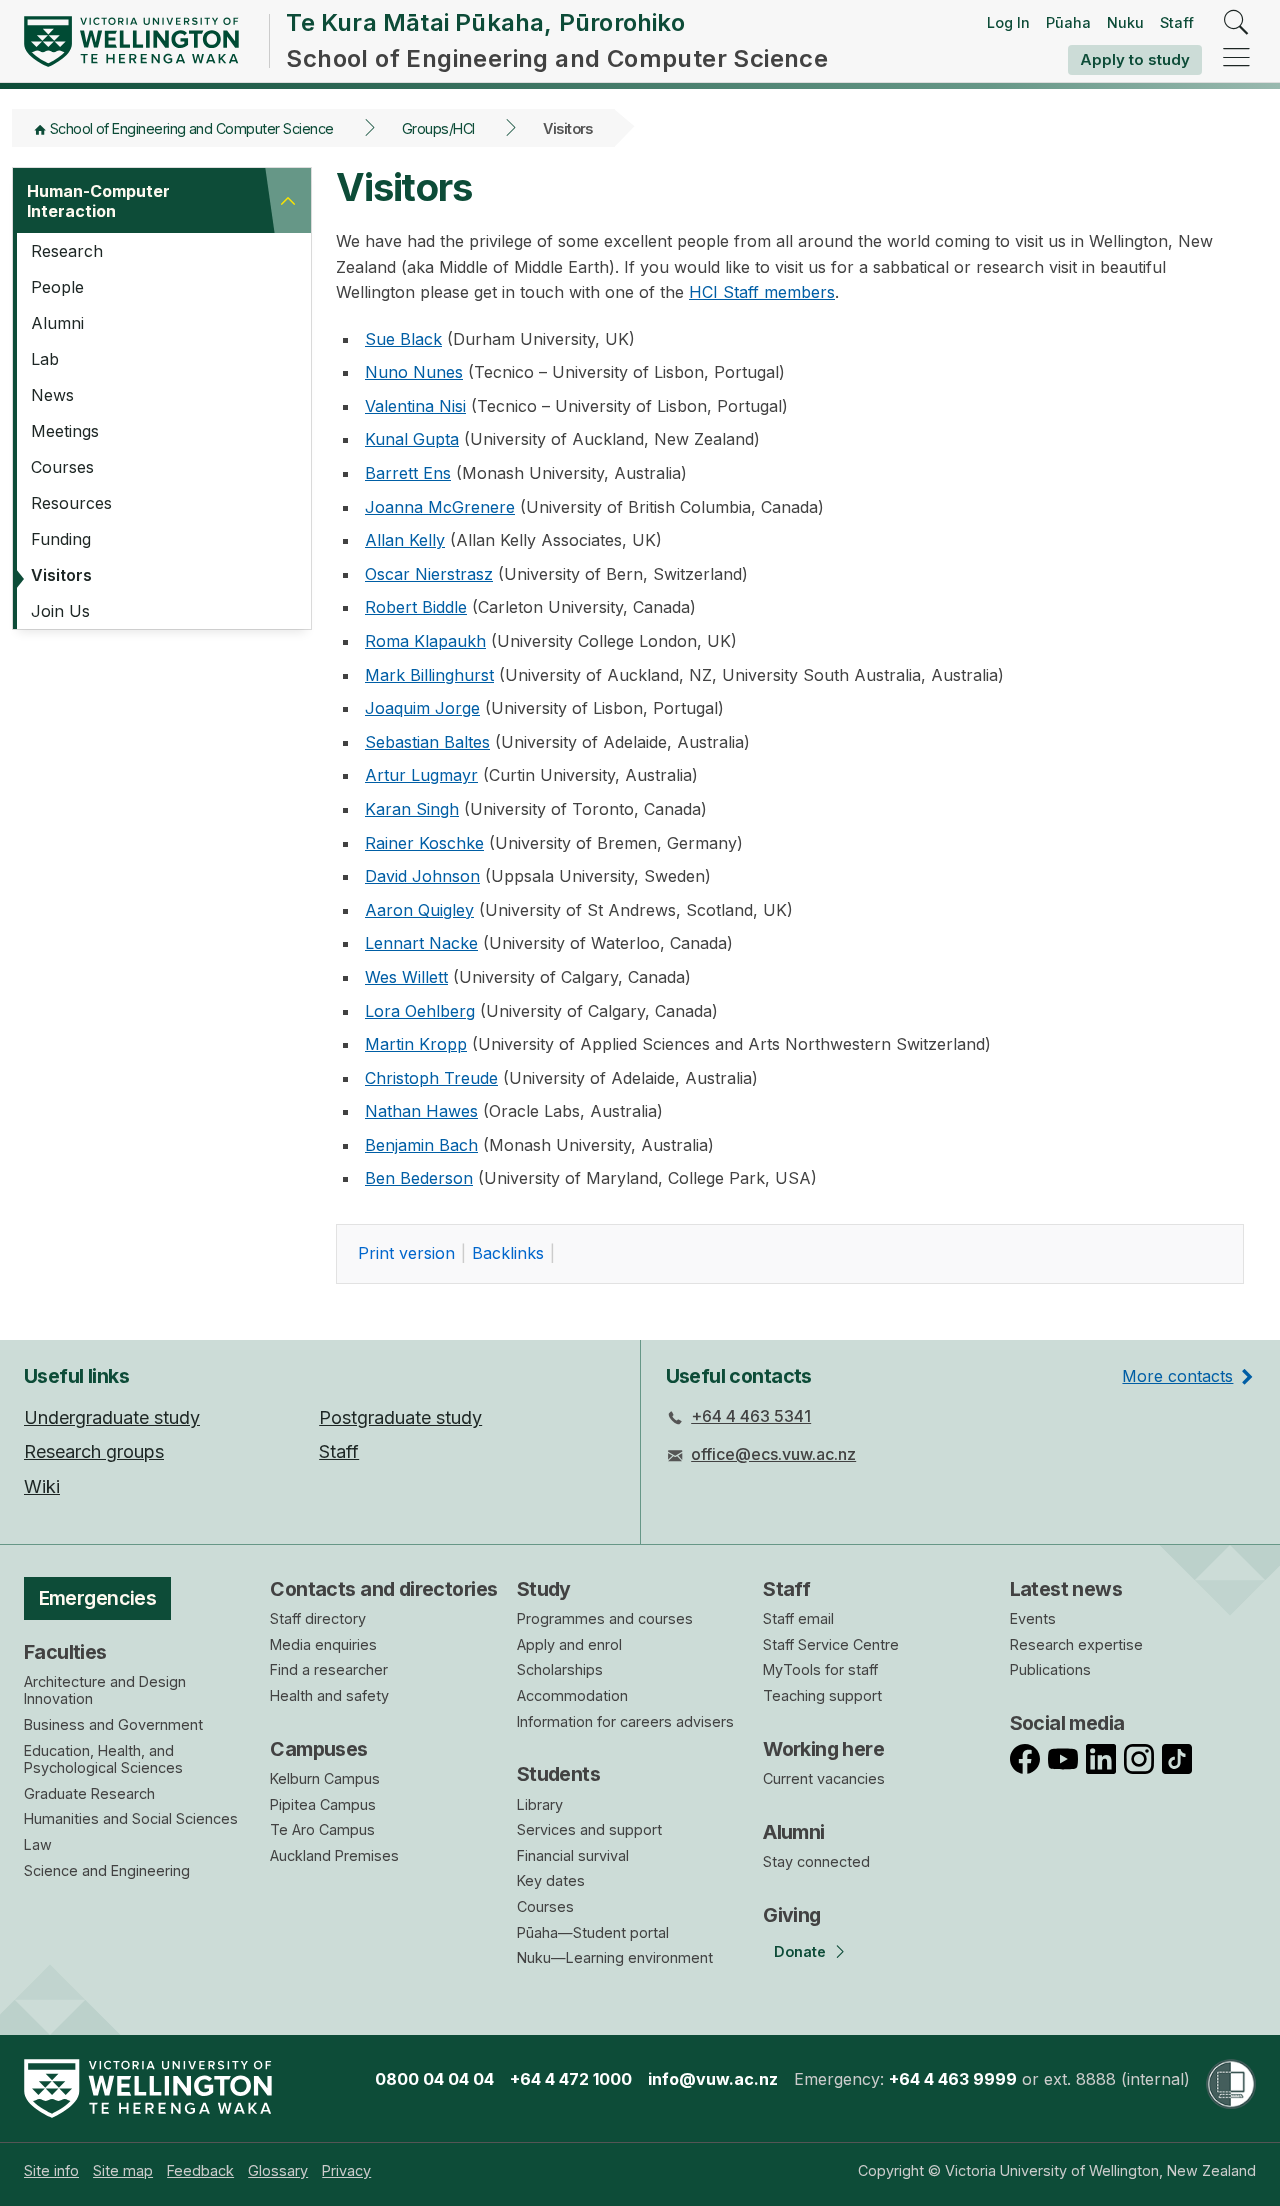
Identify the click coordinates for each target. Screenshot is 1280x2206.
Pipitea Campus (323, 1804)
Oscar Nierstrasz (429, 574)
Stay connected (816, 1861)
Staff (1177, 22)
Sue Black (403, 339)
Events (1033, 1618)
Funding (61, 539)
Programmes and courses (605, 1618)
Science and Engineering (107, 1870)
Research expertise (1076, 1644)
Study (544, 1589)
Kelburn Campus (325, 1778)
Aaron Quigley (419, 910)
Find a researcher (329, 1669)
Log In (1008, 22)
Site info (51, 2170)
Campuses (318, 1749)
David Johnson (422, 876)
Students (558, 1774)
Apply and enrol (569, 1644)
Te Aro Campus (322, 1829)
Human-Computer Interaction (98, 201)
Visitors (61, 575)
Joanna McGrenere (440, 507)
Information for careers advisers (625, 1721)
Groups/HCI (438, 128)
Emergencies (98, 1598)
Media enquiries (323, 1644)
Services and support (589, 1829)
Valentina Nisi (415, 406)
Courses (62, 467)
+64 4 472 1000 (571, 2079)
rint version (406, 1253)
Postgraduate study (400, 1417)
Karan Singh (412, 809)
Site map (123, 2170)
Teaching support (822, 1695)
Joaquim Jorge (422, 708)
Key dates (551, 1880)
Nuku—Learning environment (615, 1957)
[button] (288, 201)
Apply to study (1135, 59)
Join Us (60, 611)
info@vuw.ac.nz (713, 2079)
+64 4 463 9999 (953, 2079)
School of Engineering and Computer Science (192, 128)
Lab (45, 359)
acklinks (508, 1253)
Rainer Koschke (424, 843)
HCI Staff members (762, 292)
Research (67, 251)
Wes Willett (406, 977)
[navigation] (1236, 58)
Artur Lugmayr (421, 775)
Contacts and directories (383, 1589)
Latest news (1066, 1589)
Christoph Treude (431, 1078)
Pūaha (1068, 22)
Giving (792, 1915)
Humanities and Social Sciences (131, 1818)
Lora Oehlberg (420, 1011)
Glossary (278, 2170)
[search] (1236, 23)
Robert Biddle (416, 607)
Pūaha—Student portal (593, 1932)
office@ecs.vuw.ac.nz (773, 1454)
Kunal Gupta (412, 439)
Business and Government (113, 1724)
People (57, 287)
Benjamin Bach (421, 1145)
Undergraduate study (112, 1417)
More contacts (1177, 1376)
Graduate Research (89, 1793)
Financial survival (573, 1855)
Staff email (798, 1618)
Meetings (65, 431)
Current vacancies (824, 1778)
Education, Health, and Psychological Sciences (103, 1759)
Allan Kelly (405, 540)
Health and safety (329, 1695)
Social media (1067, 1723)
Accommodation (572, 1695)
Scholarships (560, 1669)
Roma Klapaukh (425, 641)
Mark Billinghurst (429, 675)
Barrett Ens (408, 473)
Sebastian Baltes (427, 742)
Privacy (346, 2170)
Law (38, 1844)
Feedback (200, 2170)
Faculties (65, 1652)
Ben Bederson (419, 1178)
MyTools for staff (820, 1669)
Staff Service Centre (831, 1644)
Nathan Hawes (421, 1111)
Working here (823, 1749)
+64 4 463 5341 (751, 1416)
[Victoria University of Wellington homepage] (131, 41)
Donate (800, 1951)
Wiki (42, 1486)
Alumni (57, 323)
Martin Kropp (416, 1044)
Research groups (94, 1451)
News (52, 395)
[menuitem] (51, 2170)
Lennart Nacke (421, 943)
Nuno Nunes (414, 372)
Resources (71, 503)
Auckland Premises (334, 1855)
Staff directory (318, 1618)
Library (540, 1804)
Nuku (1125, 22)
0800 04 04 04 (434, 2079)
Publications (1050, 1669)
